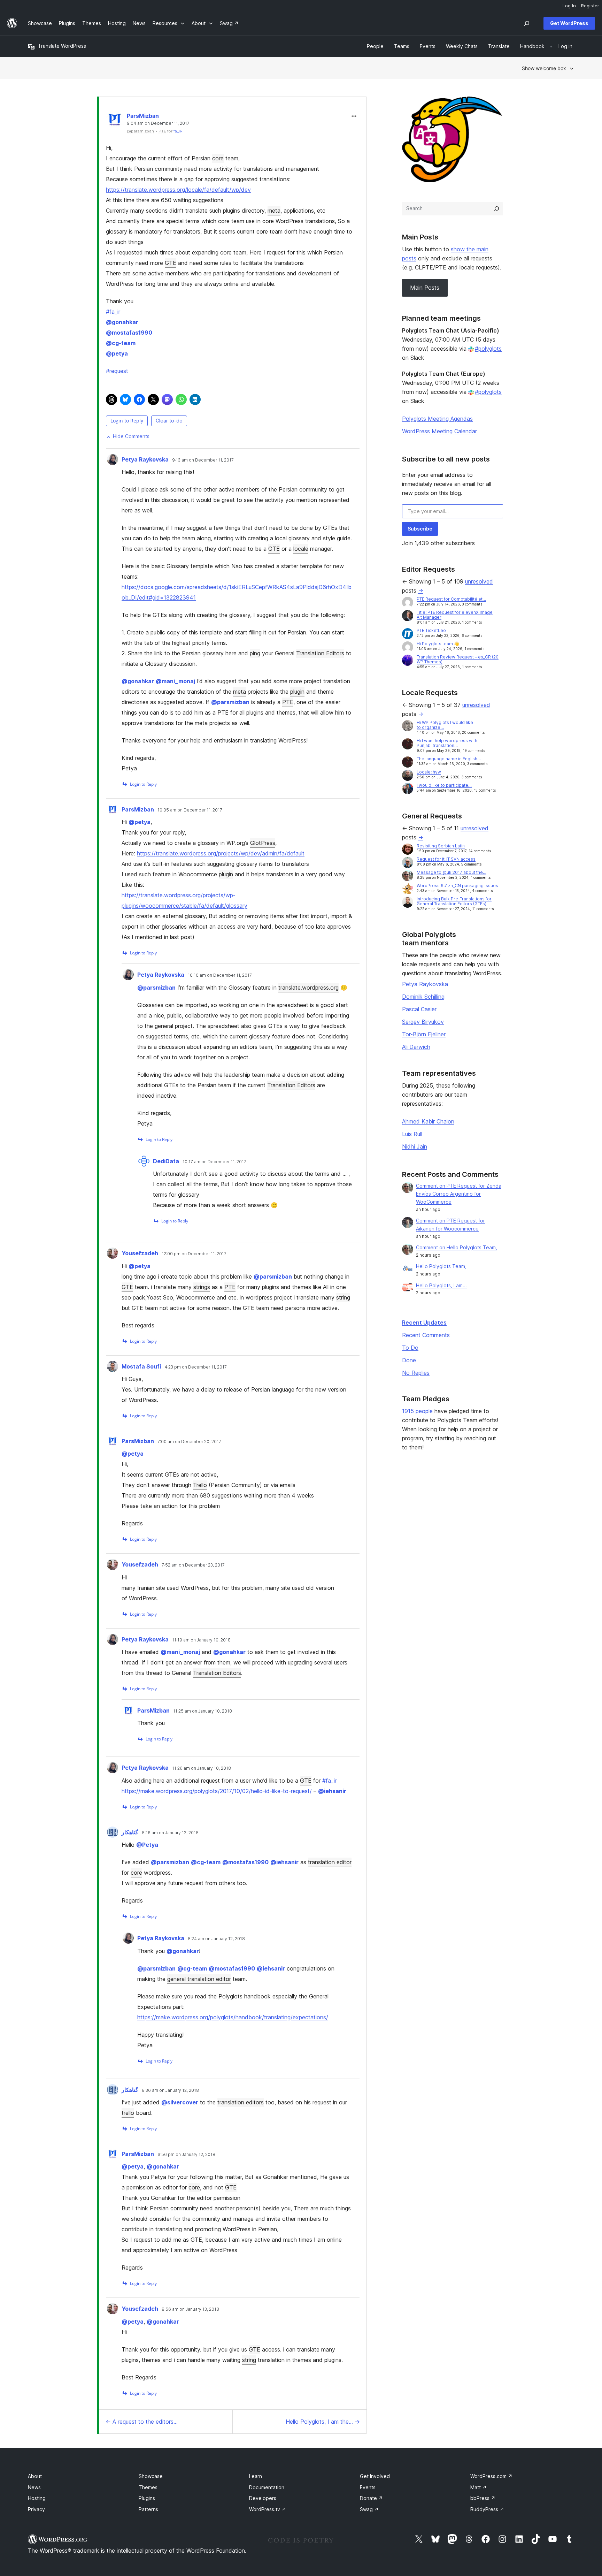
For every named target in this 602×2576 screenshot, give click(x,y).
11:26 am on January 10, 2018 (202, 1768)
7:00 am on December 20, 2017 (189, 1442)
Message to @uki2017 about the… (451, 872)
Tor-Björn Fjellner (424, 1034)
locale (301, 549)
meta (274, 211)
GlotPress (263, 843)
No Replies (416, 1373)
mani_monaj (175, 681)
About (35, 2476)
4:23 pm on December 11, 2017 (196, 1367)
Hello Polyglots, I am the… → (323, 2422)
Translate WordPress (62, 46)
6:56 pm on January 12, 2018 (186, 2155)
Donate (371, 2498)
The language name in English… (449, 759)
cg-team (121, 343)
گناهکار (130, 1832)
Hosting (37, 2498)
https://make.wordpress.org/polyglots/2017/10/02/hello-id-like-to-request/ (217, 1791)
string (343, 1297)
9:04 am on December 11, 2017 (158, 123)
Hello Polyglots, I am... (441, 1285)
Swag (369, 2509)
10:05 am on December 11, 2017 (190, 810)
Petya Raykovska (145, 459)
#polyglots (488, 349)
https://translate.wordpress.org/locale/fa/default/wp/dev (178, 190)
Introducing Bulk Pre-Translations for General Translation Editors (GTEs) (454, 901)
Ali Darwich (416, 1047)
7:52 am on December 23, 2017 (193, 1565)
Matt (478, 2487)
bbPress (483, 2498)
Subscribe (420, 529)
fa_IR (178, 131)
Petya (147, 1845)
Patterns (148, 2509)
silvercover (180, 2102)
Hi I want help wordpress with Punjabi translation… (447, 743)
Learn (256, 2476)
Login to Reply (127, 421)
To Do (410, 1348)
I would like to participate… (444, 785)
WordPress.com (491, 2476)
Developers (263, 2498)
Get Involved (375, 2476)
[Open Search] (527, 23)
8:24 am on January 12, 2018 (216, 1939)
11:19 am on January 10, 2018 (201, 1640)
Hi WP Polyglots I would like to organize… (445, 725)
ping (255, 653)
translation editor (330, 1862)
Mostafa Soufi (141, 1366)
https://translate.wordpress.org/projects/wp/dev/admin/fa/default (221, 853)
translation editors (241, 2102)
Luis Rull (412, 1134)
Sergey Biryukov (423, 1022)
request (117, 371)
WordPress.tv (268, 2509)
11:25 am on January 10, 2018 (203, 1711)
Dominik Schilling (423, 997)
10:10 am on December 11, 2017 (220, 975)
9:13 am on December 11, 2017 (203, 460)
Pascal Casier (419, 1009)
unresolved (479, 581)
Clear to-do (169, 421)
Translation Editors (320, 653)
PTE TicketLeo (431, 630)
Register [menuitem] (590, 6)
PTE (288, 702)
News (34, 2487)
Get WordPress (569, 23)
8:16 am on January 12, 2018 (170, 1833)
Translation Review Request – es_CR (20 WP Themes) (458, 659)
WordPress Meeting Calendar (439, 431)
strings (202, 1287)
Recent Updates (424, 1323)
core (218, 158)
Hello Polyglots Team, (441, 1266)
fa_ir (113, 312)
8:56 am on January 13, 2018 (190, 2309)
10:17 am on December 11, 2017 (214, 1162)
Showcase (151, 2476)
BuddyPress (487, 2509)
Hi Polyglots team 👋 (438, 644)
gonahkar (122, 322)
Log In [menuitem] (569, 6)
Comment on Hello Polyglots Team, (457, 1247)
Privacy (36, 2509)
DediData (166, 1161)
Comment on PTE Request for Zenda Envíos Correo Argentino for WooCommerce (459, 1194)
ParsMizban (143, 116)
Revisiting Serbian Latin (441, 846)
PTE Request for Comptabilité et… (451, 599)
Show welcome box (544, 68)
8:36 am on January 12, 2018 (170, 2090)
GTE (171, 263)
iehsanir (332, 1791)
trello (128, 2113)
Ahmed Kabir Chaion (428, 1121)
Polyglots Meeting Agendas (437, 419)
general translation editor (199, 1979)
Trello (200, 1485)
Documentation (267, 2487)
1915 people (417, 1411)
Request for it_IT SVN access (446, 859)
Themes (148, 2487)
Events (368, 2487)
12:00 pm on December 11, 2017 (194, 1254)
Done (409, 1360)
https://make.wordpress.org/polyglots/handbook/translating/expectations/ (233, 2017)
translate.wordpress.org (308, 988)
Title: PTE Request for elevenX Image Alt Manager (455, 615)
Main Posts (425, 288)
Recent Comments (426, 1335)
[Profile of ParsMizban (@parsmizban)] (115, 121)
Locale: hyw (429, 772)
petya (117, 353)
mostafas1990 (129, 333)
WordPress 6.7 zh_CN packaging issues (457, 886)
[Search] (496, 209)
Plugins (147, 2498)
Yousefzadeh (140, 1253)
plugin (297, 692)
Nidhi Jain (415, 1146)
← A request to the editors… (142, 2422)
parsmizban (230, 702)
